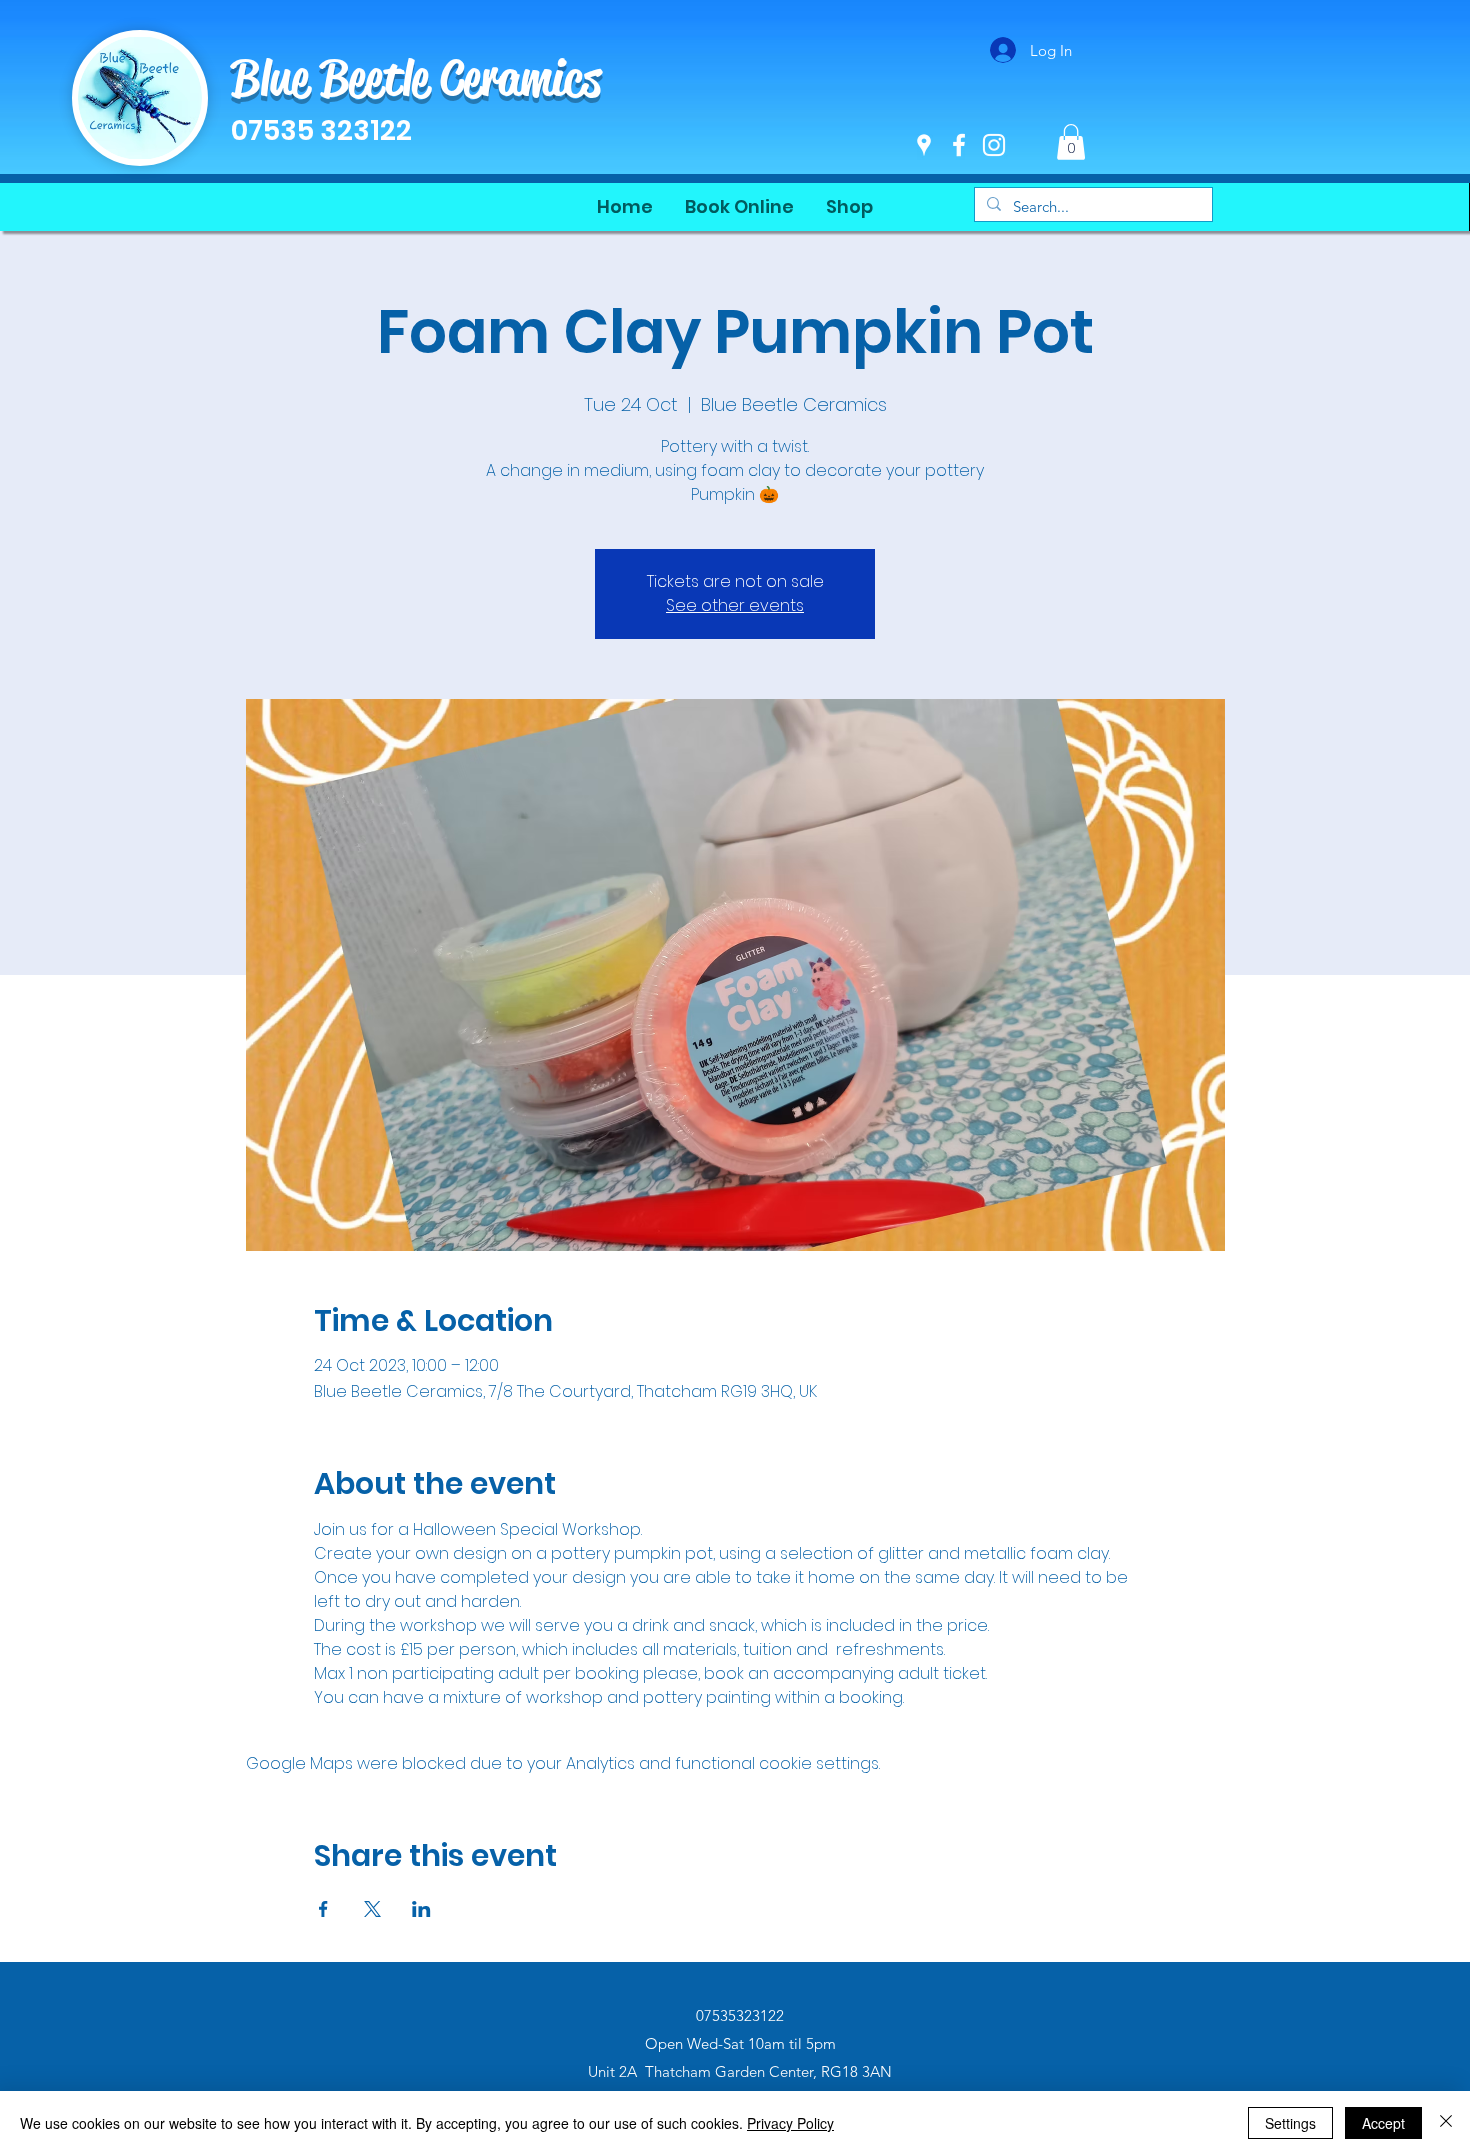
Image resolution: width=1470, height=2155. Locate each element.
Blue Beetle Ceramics (416, 78)
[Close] (1446, 2123)
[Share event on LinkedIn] (421, 1909)
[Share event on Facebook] (323, 1909)
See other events (735, 605)
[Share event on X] (372, 1909)
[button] (1071, 142)
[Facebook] (959, 145)
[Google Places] (924, 145)
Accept (1383, 2123)
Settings (1290, 2123)
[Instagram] (994, 145)
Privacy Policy (790, 2123)
